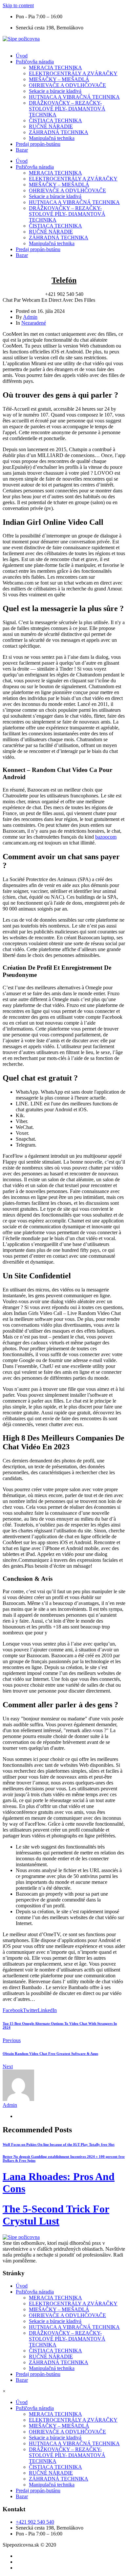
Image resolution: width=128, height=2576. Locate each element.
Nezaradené (34, 323)
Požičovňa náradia (35, 62)
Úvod (22, 56)
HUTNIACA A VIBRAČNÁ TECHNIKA (74, 97)
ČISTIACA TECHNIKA (55, 120)
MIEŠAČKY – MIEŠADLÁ (59, 79)
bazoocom (106, 837)
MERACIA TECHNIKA (55, 68)
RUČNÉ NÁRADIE (51, 126)
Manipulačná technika (52, 138)
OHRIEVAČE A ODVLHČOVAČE (67, 85)
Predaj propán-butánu (38, 144)
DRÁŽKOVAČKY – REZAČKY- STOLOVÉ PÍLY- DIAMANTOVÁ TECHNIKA (67, 109)
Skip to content (18, 5)
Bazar (22, 150)
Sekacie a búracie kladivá (55, 91)
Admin (30, 317)
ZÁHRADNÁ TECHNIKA (59, 132)
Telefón (64, 280)
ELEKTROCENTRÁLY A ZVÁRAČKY (73, 73)
